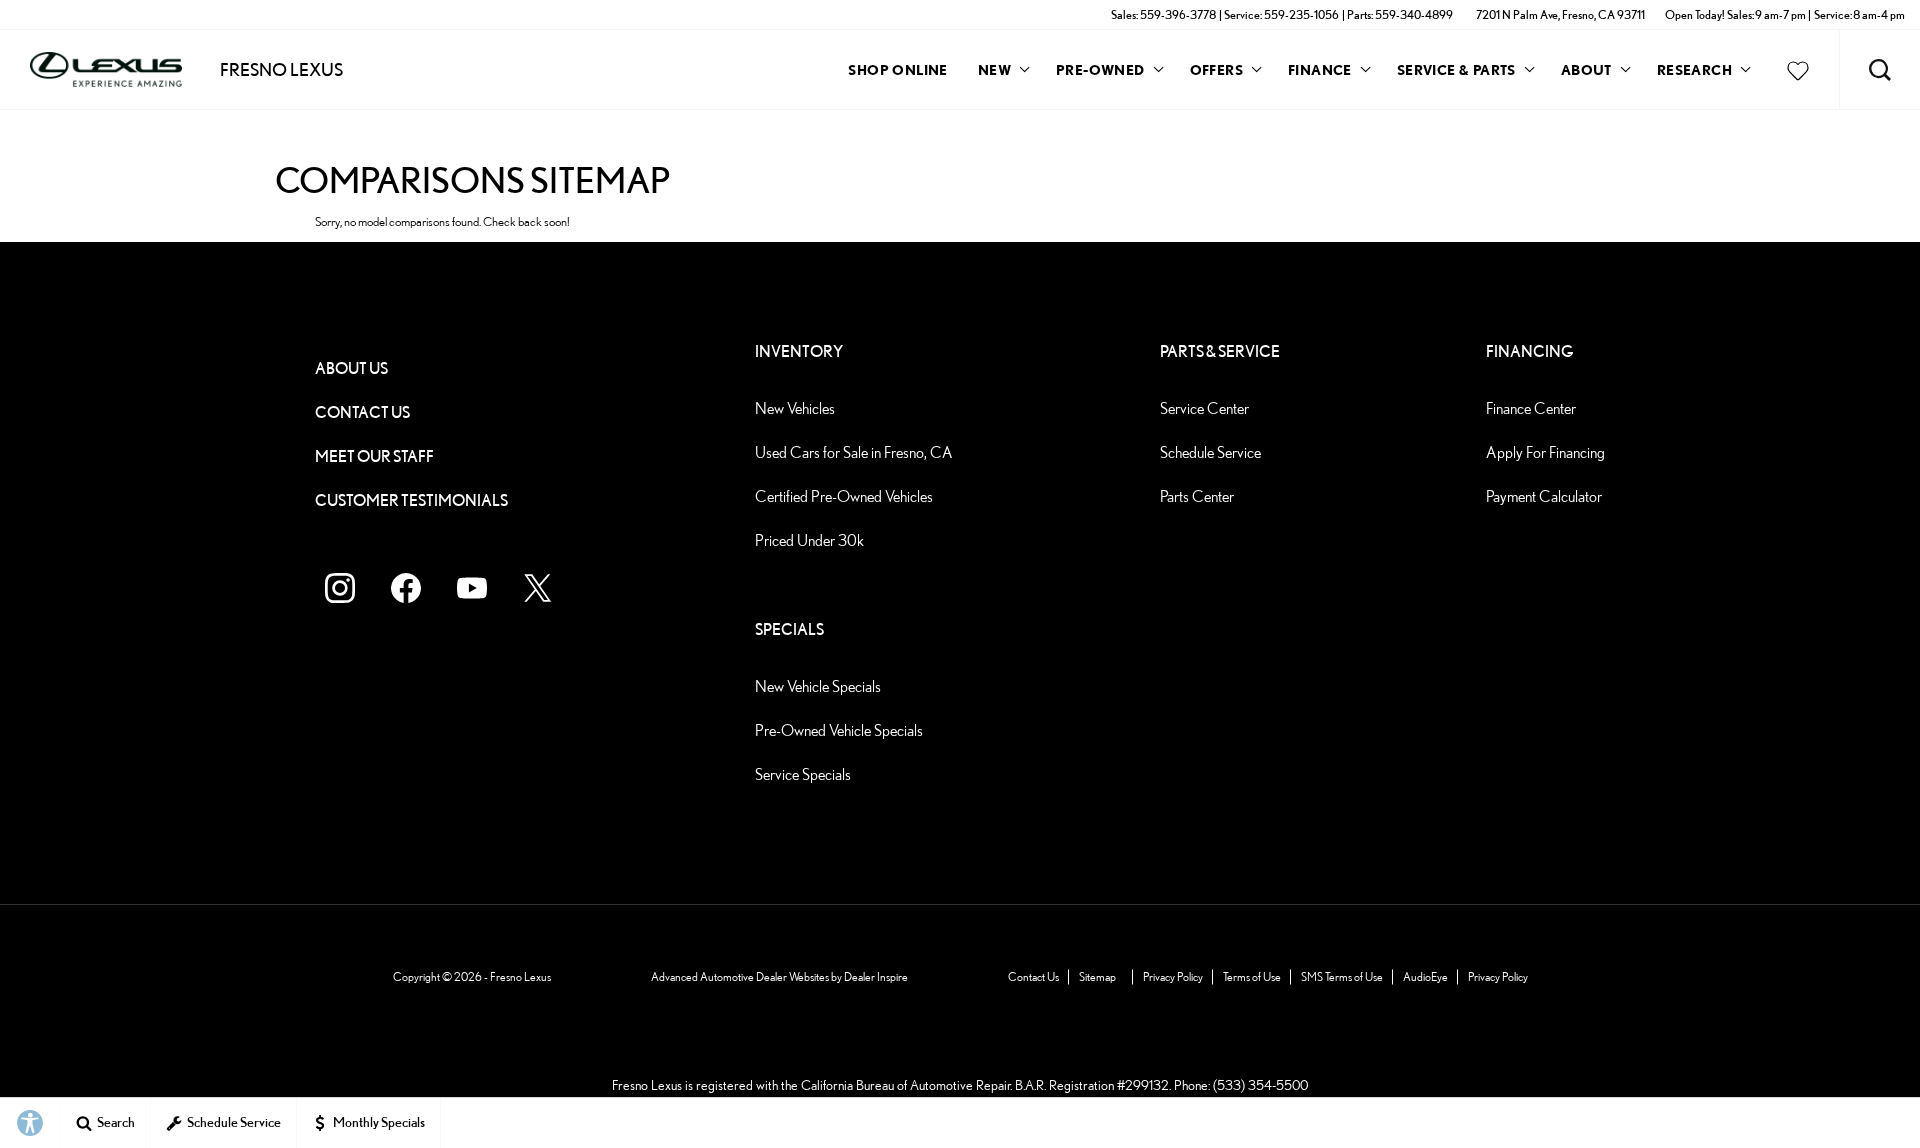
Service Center (1204, 408)
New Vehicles (795, 408)
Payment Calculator (1544, 496)
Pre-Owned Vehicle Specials (839, 730)
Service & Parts (1456, 69)
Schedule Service (1210, 452)
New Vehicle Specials (818, 686)
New (994, 69)
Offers (1216, 69)
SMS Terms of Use (1342, 976)
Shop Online (897, 69)
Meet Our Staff (374, 456)
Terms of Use (1252, 976)
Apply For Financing (1545, 452)
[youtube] (472, 588)
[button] (1880, 70)
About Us (351, 368)
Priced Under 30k (809, 540)
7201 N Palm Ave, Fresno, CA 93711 (1560, 14)
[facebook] (406, 588)
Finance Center (1531, 408)
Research (1694, 73)
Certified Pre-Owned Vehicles (844, 496)
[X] (538, 588)
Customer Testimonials (411, 500)
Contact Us (362, 412)
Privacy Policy (1173, 976)
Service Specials (803, 774)
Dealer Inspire (876, 976)
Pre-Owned (1100, 69)
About (1586, 69)
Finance (1320, 69)
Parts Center (1197, 496)
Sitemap (1097, 976)
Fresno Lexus (520, 976)
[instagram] (340, 588)
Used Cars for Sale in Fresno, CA (854, 452)
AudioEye (1425, 976)
